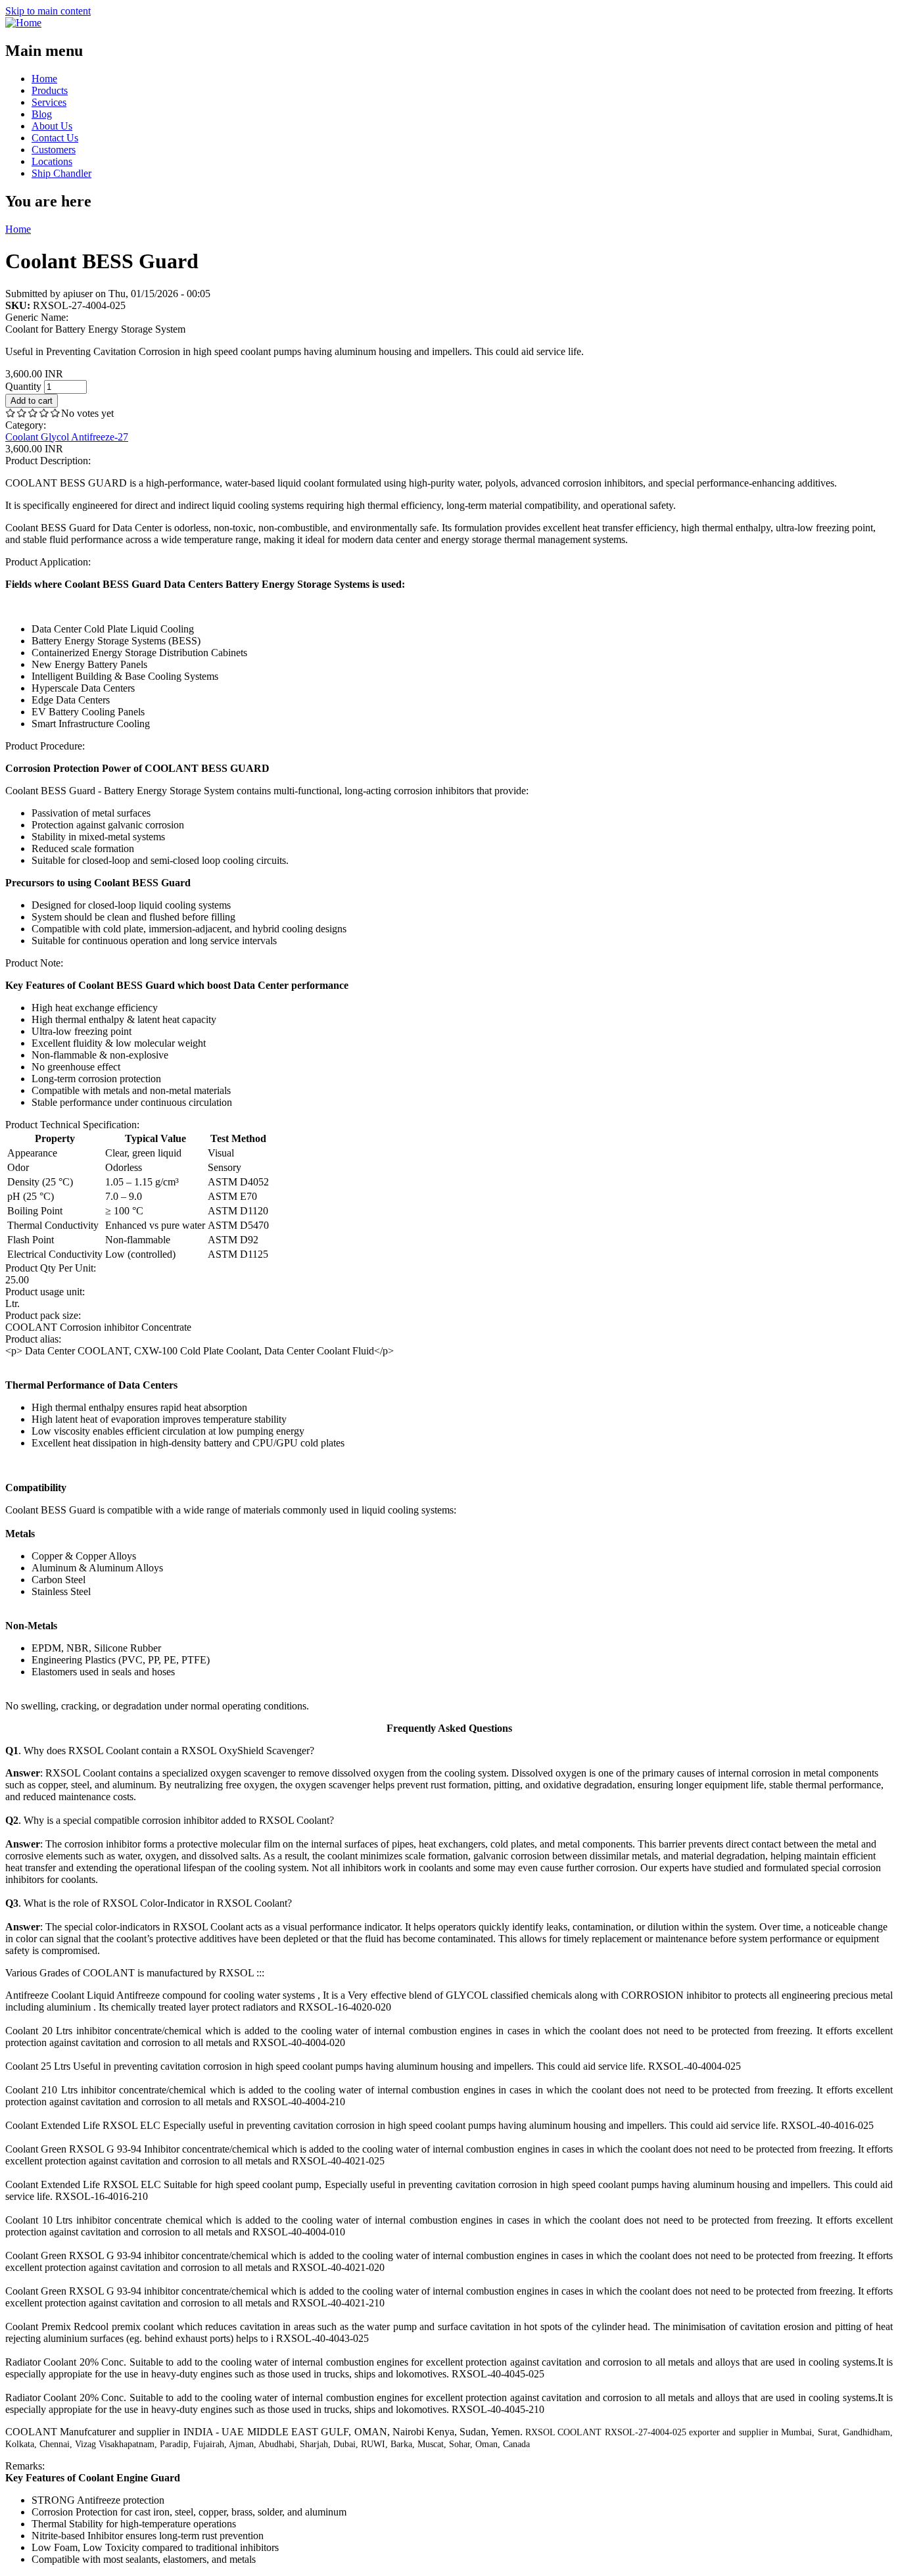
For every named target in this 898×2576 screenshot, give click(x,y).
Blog (42, 114)
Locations (52, 161)
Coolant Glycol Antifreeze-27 (67, 437)
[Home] (23, 23)
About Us (52, 126)
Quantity (25, 386)
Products (50, 90)
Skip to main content (48, 11)
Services (49, 102)
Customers (54, 150)
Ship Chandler (61, 173)
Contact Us (55, 138)
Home (44, 79)
